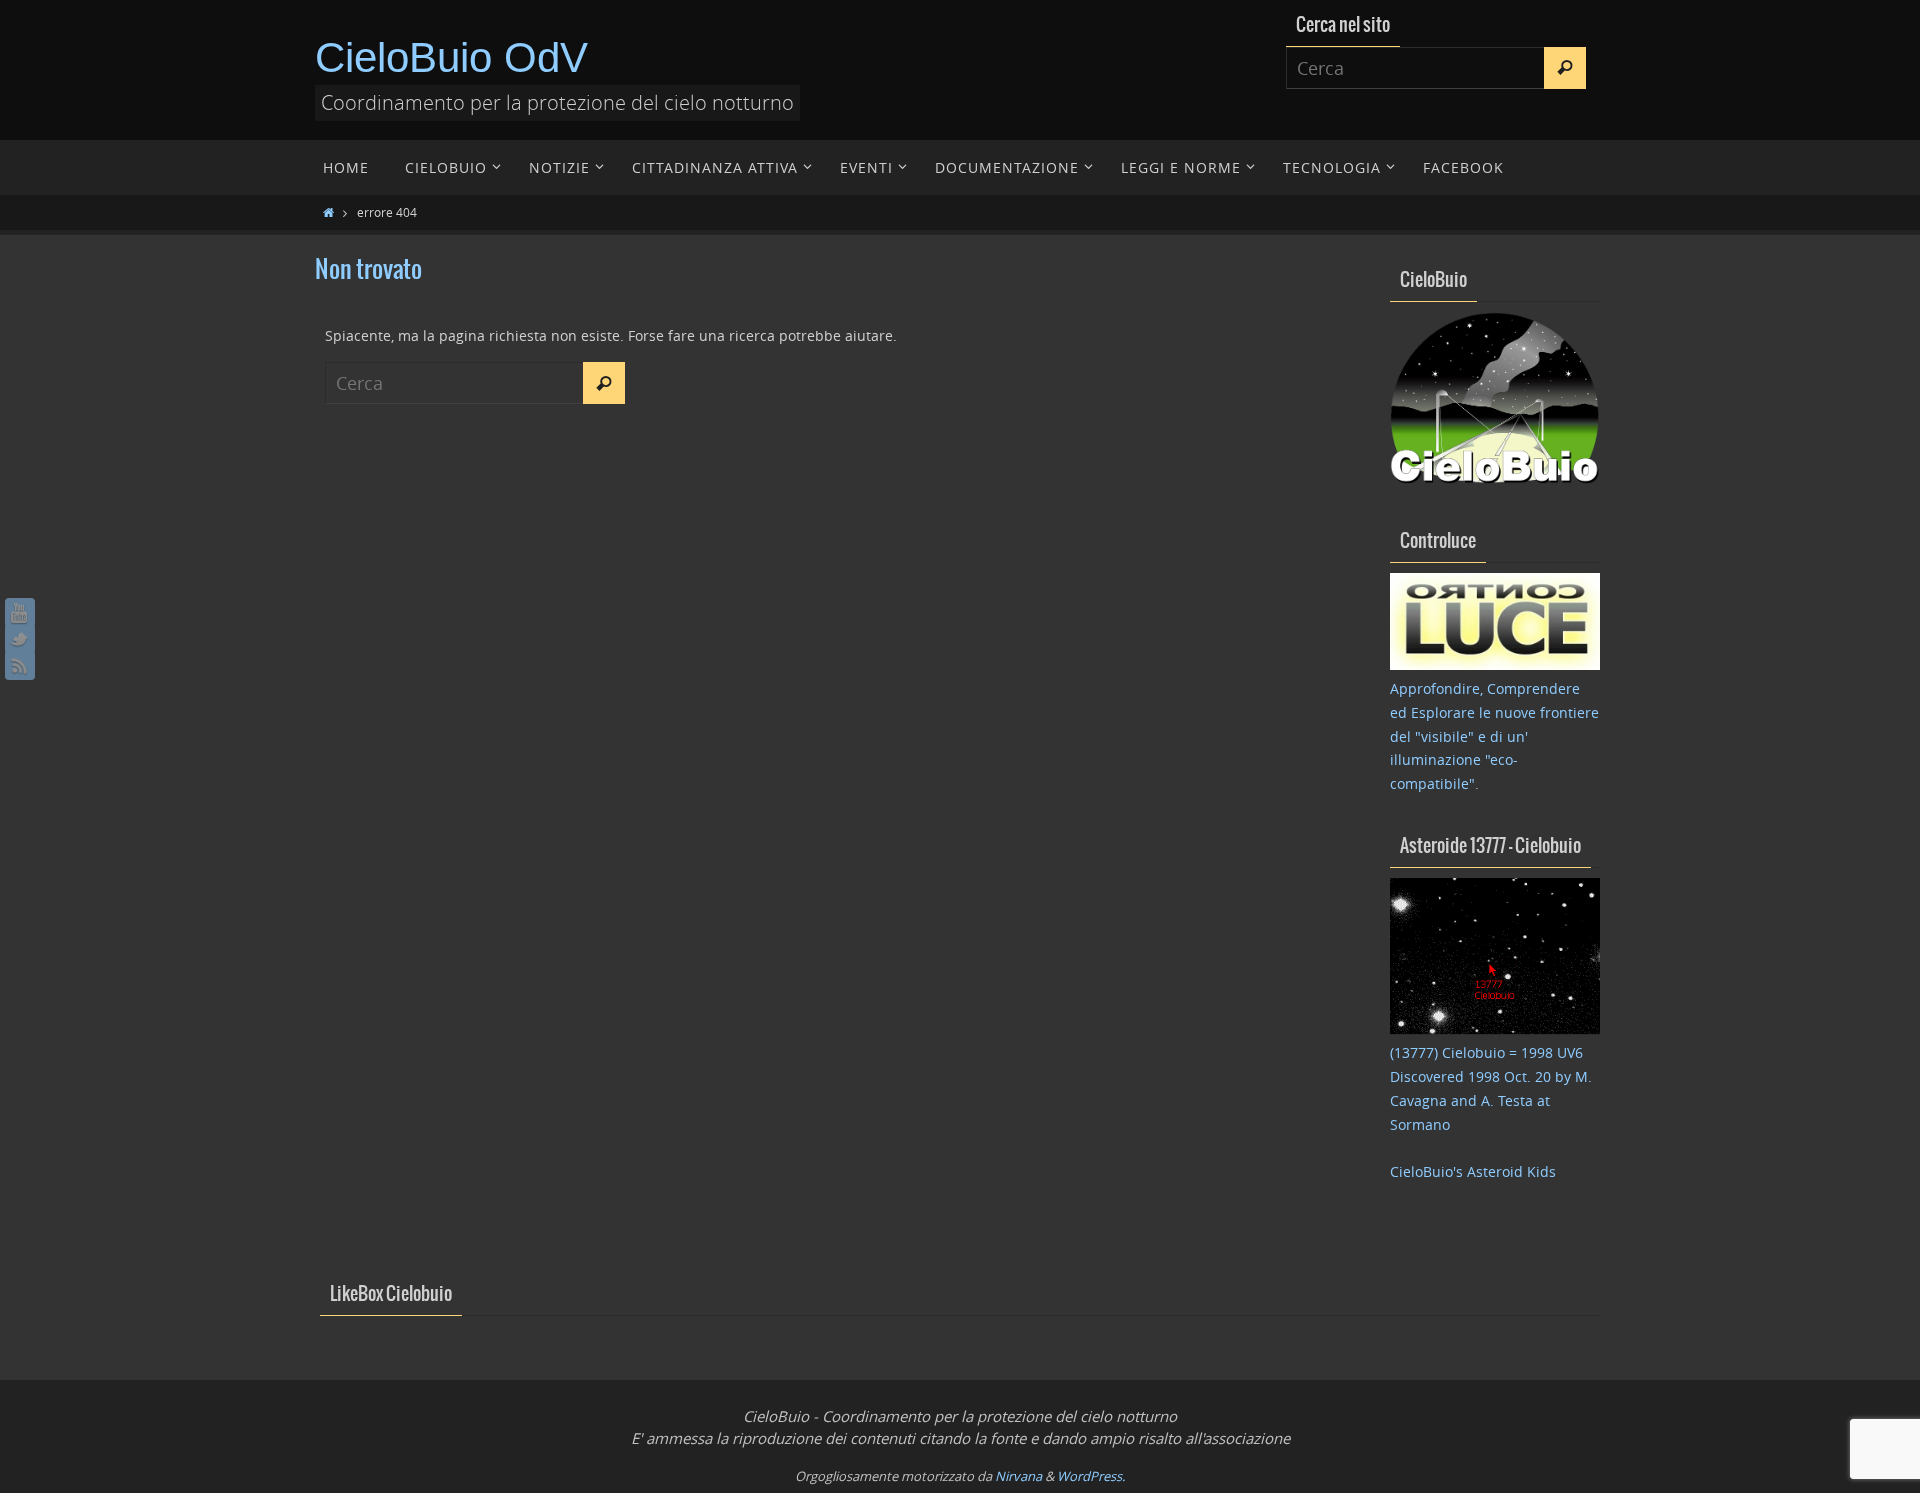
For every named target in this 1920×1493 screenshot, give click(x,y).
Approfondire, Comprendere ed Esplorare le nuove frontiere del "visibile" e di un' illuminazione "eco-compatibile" (1494, 736)
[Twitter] (20, 639)
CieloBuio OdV (451, 57)
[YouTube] (20, 613)
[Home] (328, 212)
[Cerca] (1565, 68)
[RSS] (20, 665)
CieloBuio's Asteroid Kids (1473, 1171)
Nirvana (1018, 1476)
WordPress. (1091, 1476)
